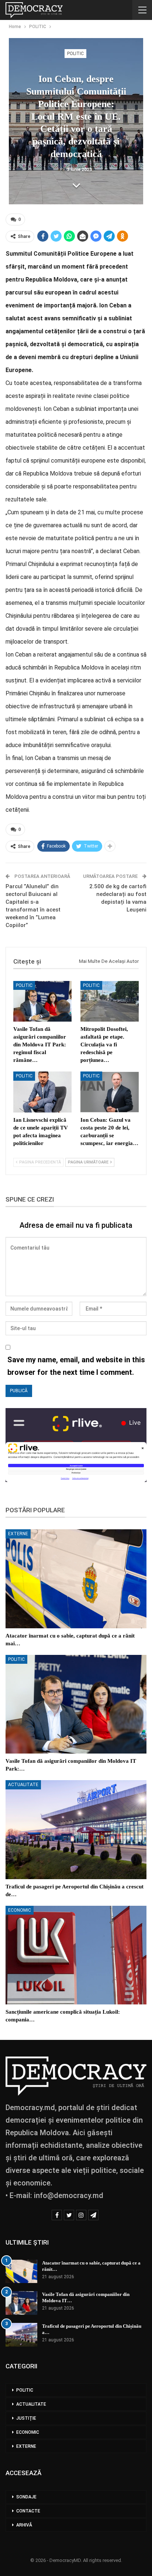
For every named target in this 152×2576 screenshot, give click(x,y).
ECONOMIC (20, 1910)
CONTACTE (28, 2511)
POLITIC (75, 54)
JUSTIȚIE (26, 2418)
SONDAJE (26, 2497)
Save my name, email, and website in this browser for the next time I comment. (76, 1366)
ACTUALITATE (23, 1785)
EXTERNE (18, 1534)
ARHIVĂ (24, 2525)
